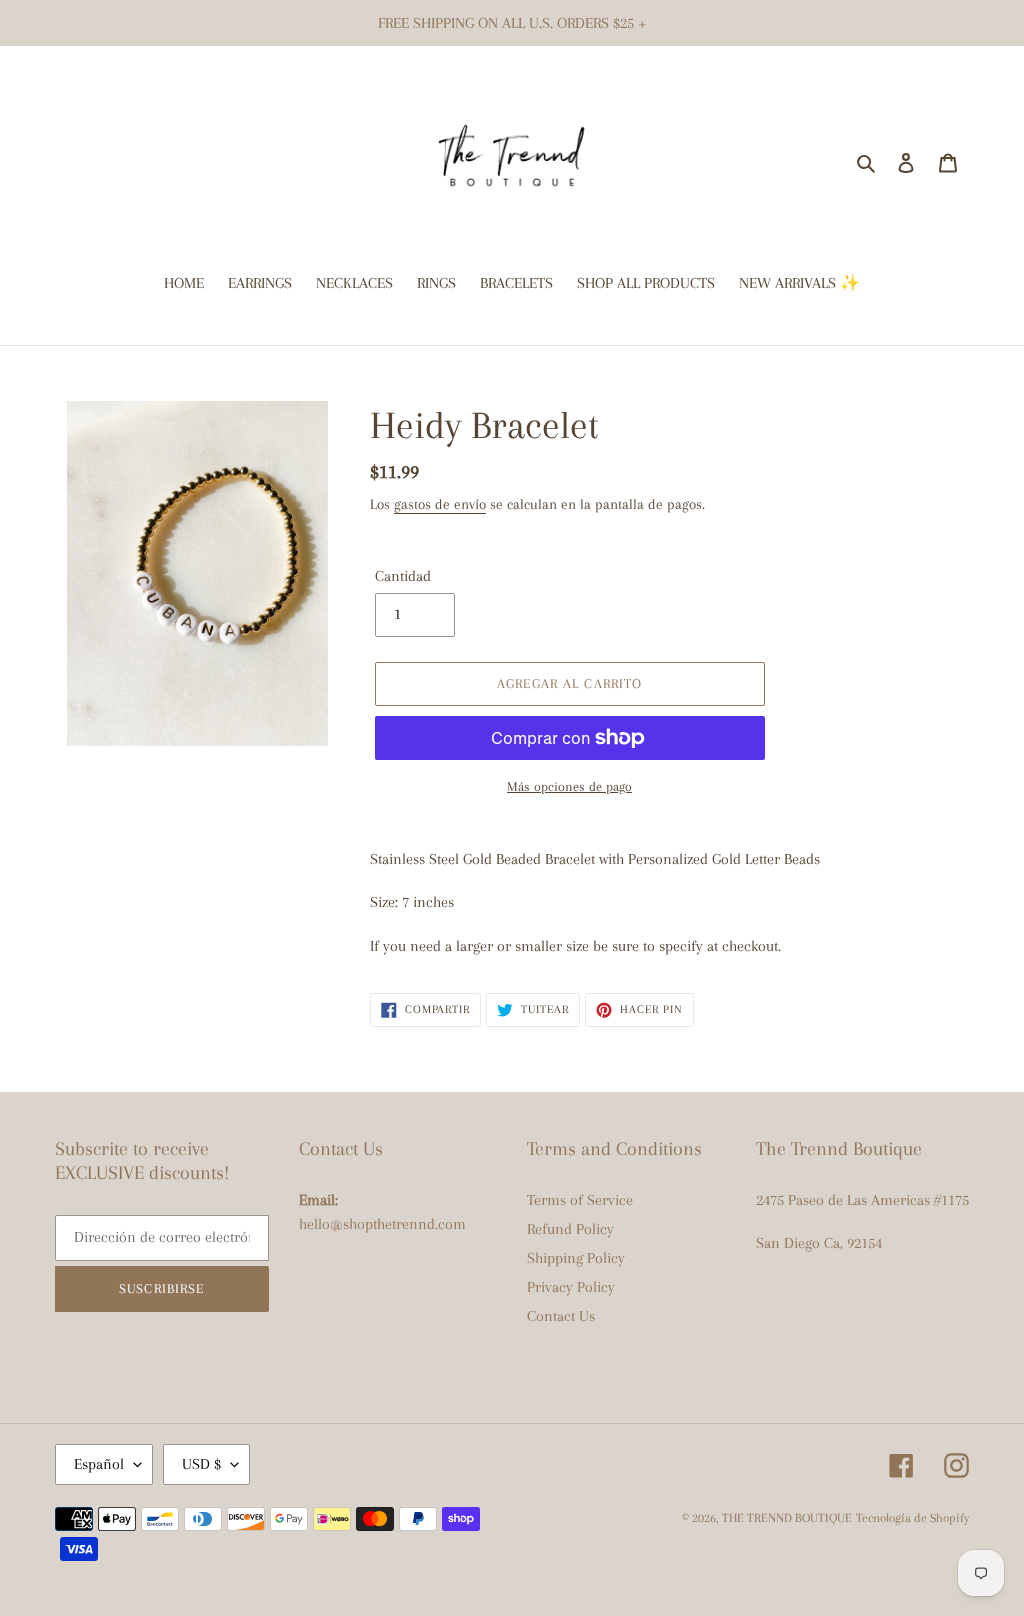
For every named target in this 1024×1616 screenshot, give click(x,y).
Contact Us (561, 1316)
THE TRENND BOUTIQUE (787, 1518)
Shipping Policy (576, 1258)
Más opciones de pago (569, 786)
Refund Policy (570, 1229)
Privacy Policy (571, 1287)
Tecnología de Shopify (912, 1518)
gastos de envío (440, 504)
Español (99, 1464)
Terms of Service (580, 1200)
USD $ (201, 1464)
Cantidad (403, 576)
